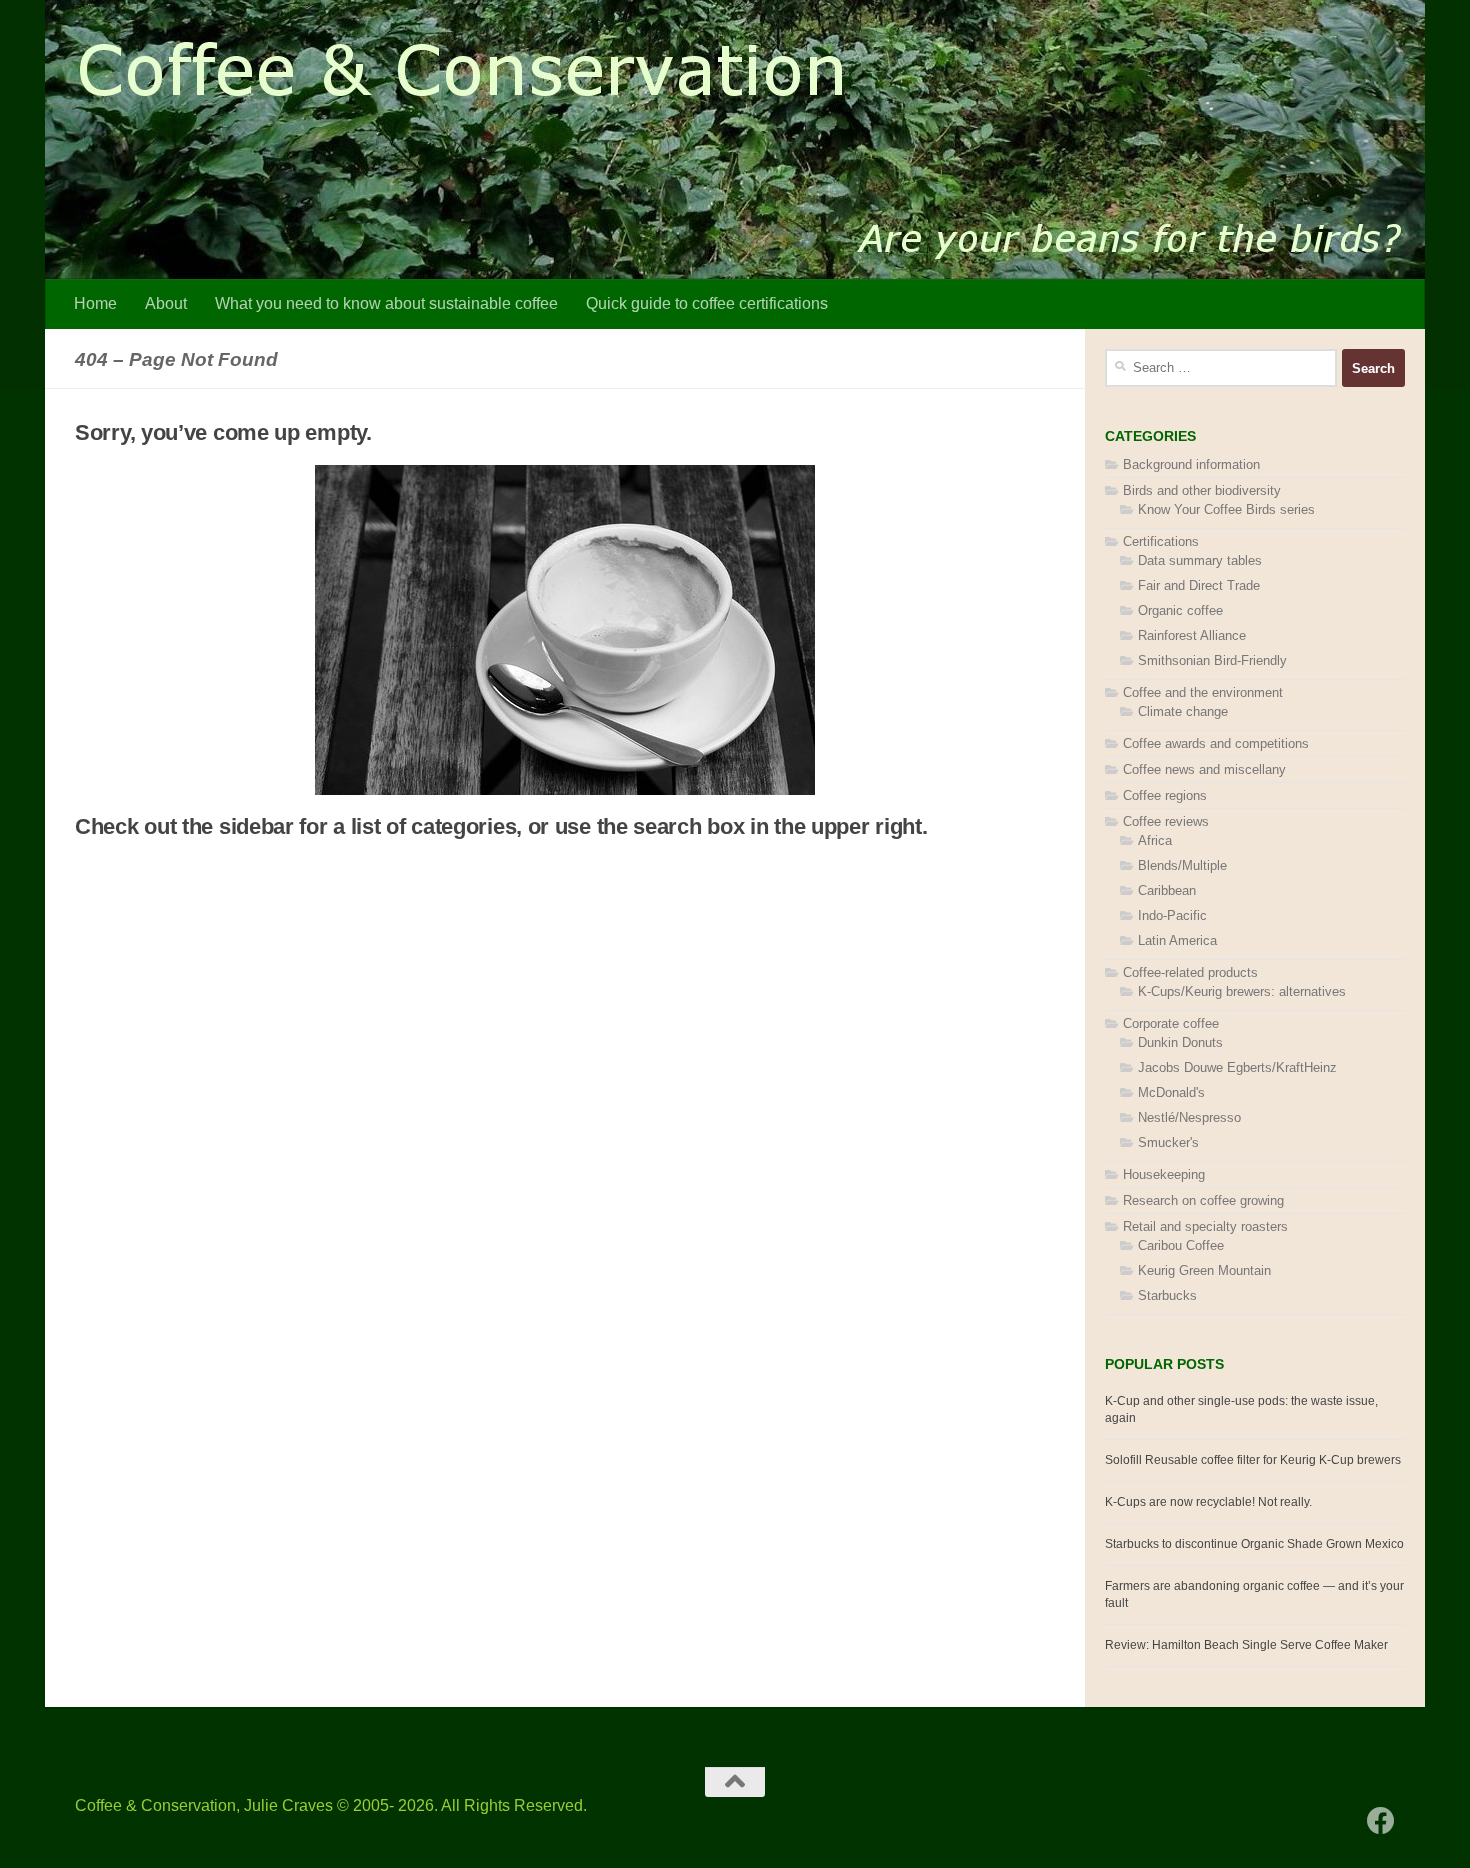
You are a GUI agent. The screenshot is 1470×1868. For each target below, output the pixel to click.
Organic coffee (1180, 610)
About (166, 303)
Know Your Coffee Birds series (1226, 509)
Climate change (1183, 711)
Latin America (1177, 940)
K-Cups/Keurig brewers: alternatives (1242, 991)
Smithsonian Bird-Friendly (1212, 660)
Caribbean (1167, 890)
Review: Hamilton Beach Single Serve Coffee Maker (1246, 1645)
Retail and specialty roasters (1205, 1226)
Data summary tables (1200, 560)
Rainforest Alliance (1192, 635)
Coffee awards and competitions (1216, 743)
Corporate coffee (1171, 1023)
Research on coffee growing (1203, 1200)
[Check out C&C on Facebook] (1381, 1821)
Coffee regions (1165, 795)
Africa (1155, 840)
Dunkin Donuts (1180, 1042)
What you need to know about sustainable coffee (386, 303)
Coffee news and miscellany (1204, 769)
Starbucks (1167, 1295)
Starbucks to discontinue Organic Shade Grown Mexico (1254, 1544)
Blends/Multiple (1182, 865)
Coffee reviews (1166, 821)
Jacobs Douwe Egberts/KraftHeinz (1237, 1067)
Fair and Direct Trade (1199, 585)
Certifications (1161, 541)
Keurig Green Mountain (1204, 1270)
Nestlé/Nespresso (1189, 1117)
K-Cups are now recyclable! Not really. (1208, 1502)
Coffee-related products (1190, 972)
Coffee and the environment (1203, 692)
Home (95, 303)
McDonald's (1171, 1092)
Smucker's (1168, 1142)
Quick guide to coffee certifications (707, 303)
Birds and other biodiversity (1202, 490)
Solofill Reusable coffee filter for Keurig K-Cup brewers (1253, 1460)
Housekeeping (1164, 1174)
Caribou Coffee (1181, 1245)
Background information (1191, 464)
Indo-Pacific (1172, 915)
